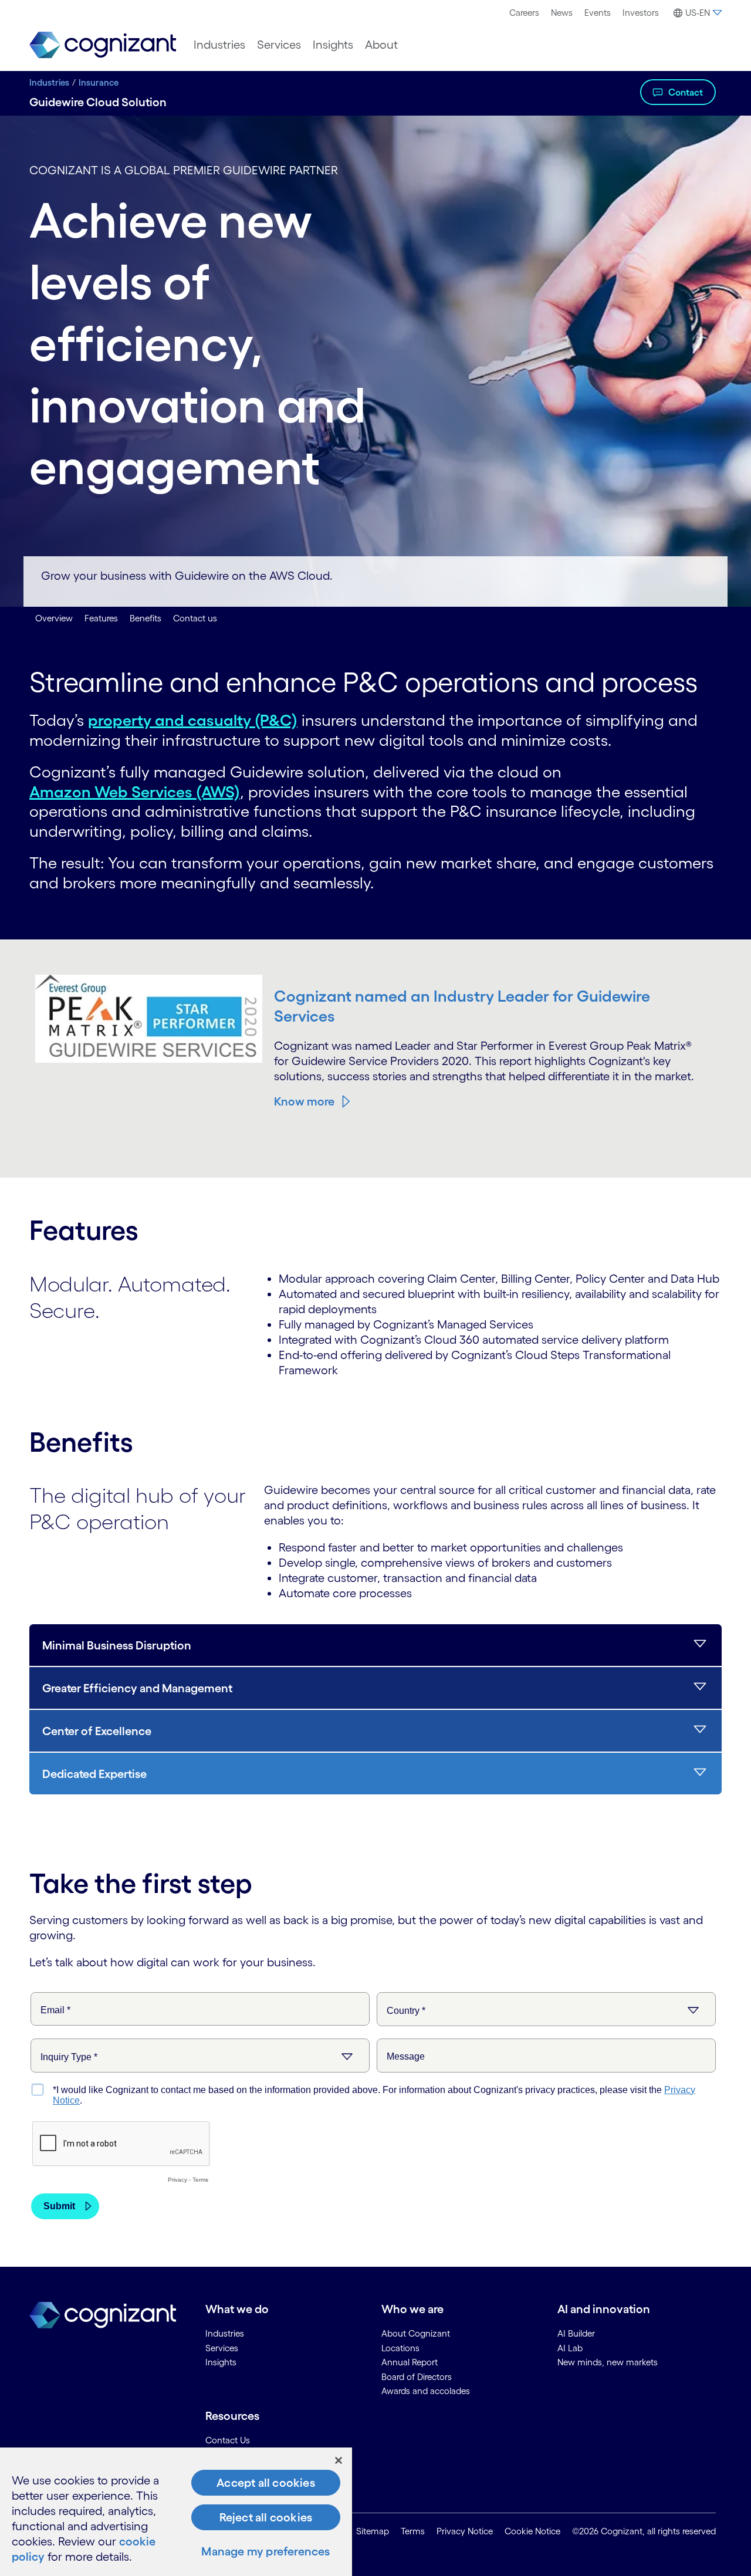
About (381, 45)
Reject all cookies (266, 2517)
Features (101, 618)
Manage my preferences (265, 2551)
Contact (686, 92)
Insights (333, 45)
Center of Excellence (97, 1731)
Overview (54, 618)
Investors (641, 13)
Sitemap (373, 2531)
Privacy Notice (465, 2531)
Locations (400, 2348)
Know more (304, 1101)
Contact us (195, 618)
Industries (219, 45)
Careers (524, 13)
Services (279, 45)
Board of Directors (417, 2377)
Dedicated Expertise (94, 1774)
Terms (413, 2531)
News (562, 13)
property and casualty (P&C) (193, 720)
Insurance (99, 82)
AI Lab (570, 2348)
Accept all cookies (266, 2483)
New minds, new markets (608, 2362)
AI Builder (576, 2333)
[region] (176, 2512)
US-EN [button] (698, 13)
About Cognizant (416, 2333)
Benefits (146, 618)
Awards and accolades (426, 2391)
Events (598, 13)
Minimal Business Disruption (117, 1645)
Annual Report (410, 2362)
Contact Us (228, 2440)
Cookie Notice (532, 2531)
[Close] (339, 2460)
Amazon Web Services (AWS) (135, 792)
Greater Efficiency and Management (137, 1688)
